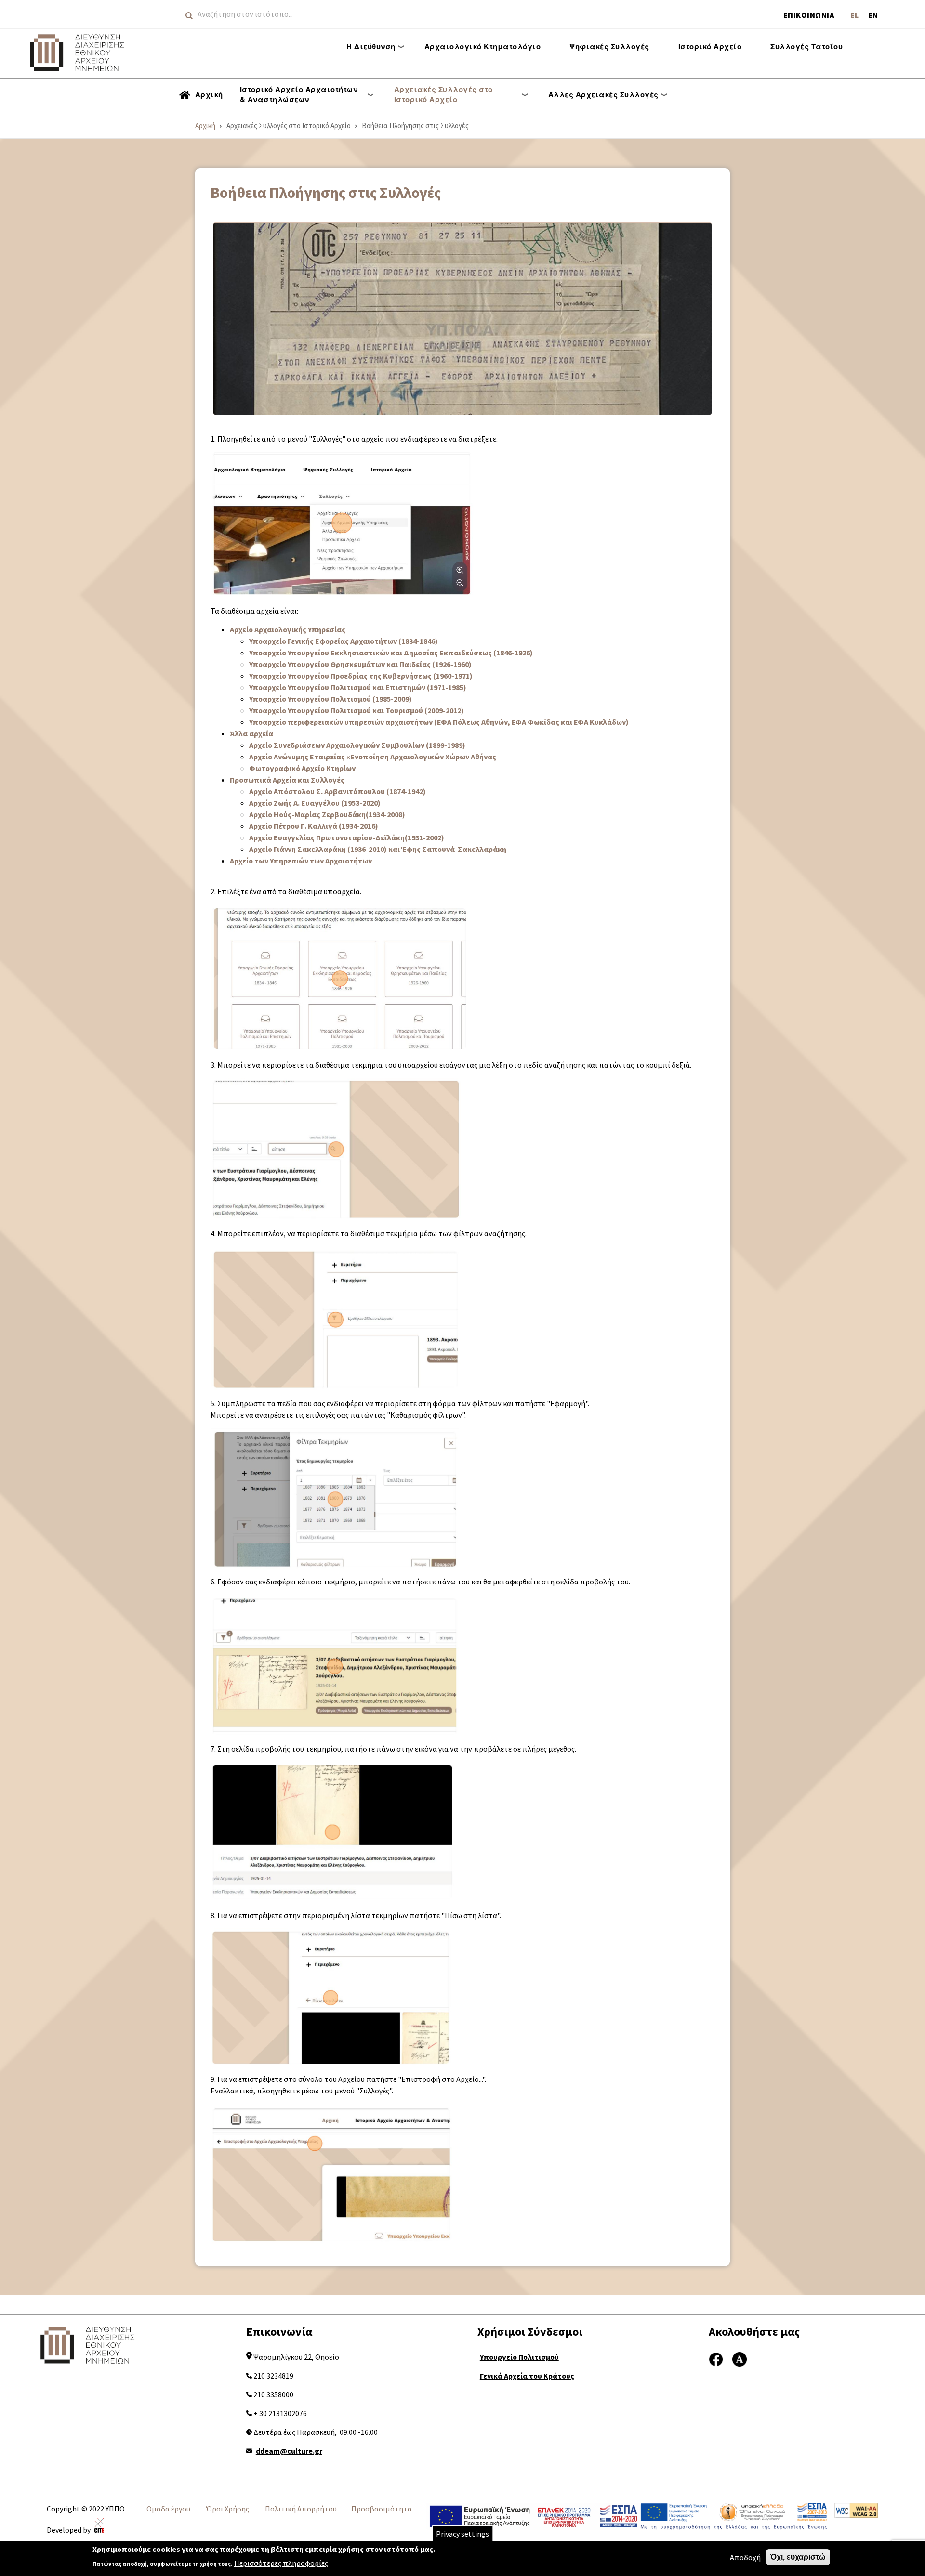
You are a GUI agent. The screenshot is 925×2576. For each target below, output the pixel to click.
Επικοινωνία (809, 15)
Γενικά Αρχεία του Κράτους (527, 2376)
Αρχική (209, 94)
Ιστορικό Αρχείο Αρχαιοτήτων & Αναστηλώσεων (299, 94)
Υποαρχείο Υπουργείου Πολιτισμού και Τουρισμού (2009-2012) (357, 710)
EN (873, 15)
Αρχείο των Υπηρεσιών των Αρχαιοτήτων (301, 861)
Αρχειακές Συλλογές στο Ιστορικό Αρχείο (443, 94)
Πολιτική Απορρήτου (301, 2509)
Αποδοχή (745, 2557)
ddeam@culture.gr (289, 2451)
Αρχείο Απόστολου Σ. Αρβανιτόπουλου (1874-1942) (337, 791)
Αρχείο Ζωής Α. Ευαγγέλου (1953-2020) (315, 803)
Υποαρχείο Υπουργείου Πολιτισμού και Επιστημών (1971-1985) (358, 687)
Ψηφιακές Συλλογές (609, 46)
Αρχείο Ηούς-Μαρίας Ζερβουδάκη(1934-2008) (327, 814)
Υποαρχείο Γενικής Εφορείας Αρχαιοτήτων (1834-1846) (344, 641)
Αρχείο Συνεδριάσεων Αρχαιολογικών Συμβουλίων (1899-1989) (357, 745)
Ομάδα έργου (168, 2509)
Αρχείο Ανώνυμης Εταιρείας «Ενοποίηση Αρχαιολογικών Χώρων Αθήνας (373, 757)
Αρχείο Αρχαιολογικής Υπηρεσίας (288, 629)
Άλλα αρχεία (251, 733)
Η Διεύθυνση (371, 46)
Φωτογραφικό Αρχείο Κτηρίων (302, 768)
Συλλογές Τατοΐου (806, 46)
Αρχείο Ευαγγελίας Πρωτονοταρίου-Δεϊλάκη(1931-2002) (347, 837)
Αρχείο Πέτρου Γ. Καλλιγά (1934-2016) (314, 826)
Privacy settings (462, 2534)
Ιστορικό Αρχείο (710, 46)
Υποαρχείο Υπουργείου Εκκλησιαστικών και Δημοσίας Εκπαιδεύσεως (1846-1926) (391, 653)
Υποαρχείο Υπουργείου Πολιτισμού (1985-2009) (330, 699)
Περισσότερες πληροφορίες (281, 2563)
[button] (462, 319)
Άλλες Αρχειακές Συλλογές (603, 94)
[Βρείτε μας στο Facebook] (716, 2358)
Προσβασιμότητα (382, 2509)
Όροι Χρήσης (228, 2509)
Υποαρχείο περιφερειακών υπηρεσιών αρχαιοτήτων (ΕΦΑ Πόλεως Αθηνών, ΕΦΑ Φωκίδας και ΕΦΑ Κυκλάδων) (439, 722)
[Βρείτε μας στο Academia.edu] (740, 2358)
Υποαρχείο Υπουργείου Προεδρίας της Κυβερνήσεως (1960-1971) (361, 676)
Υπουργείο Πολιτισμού (519, 2357)
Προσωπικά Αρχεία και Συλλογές (287, 780)
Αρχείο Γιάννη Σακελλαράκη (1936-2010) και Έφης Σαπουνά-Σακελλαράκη (378, 849)
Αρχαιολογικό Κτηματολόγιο (483, 46)
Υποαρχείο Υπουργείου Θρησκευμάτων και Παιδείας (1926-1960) (360, 664)
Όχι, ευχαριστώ (798, 2557)
